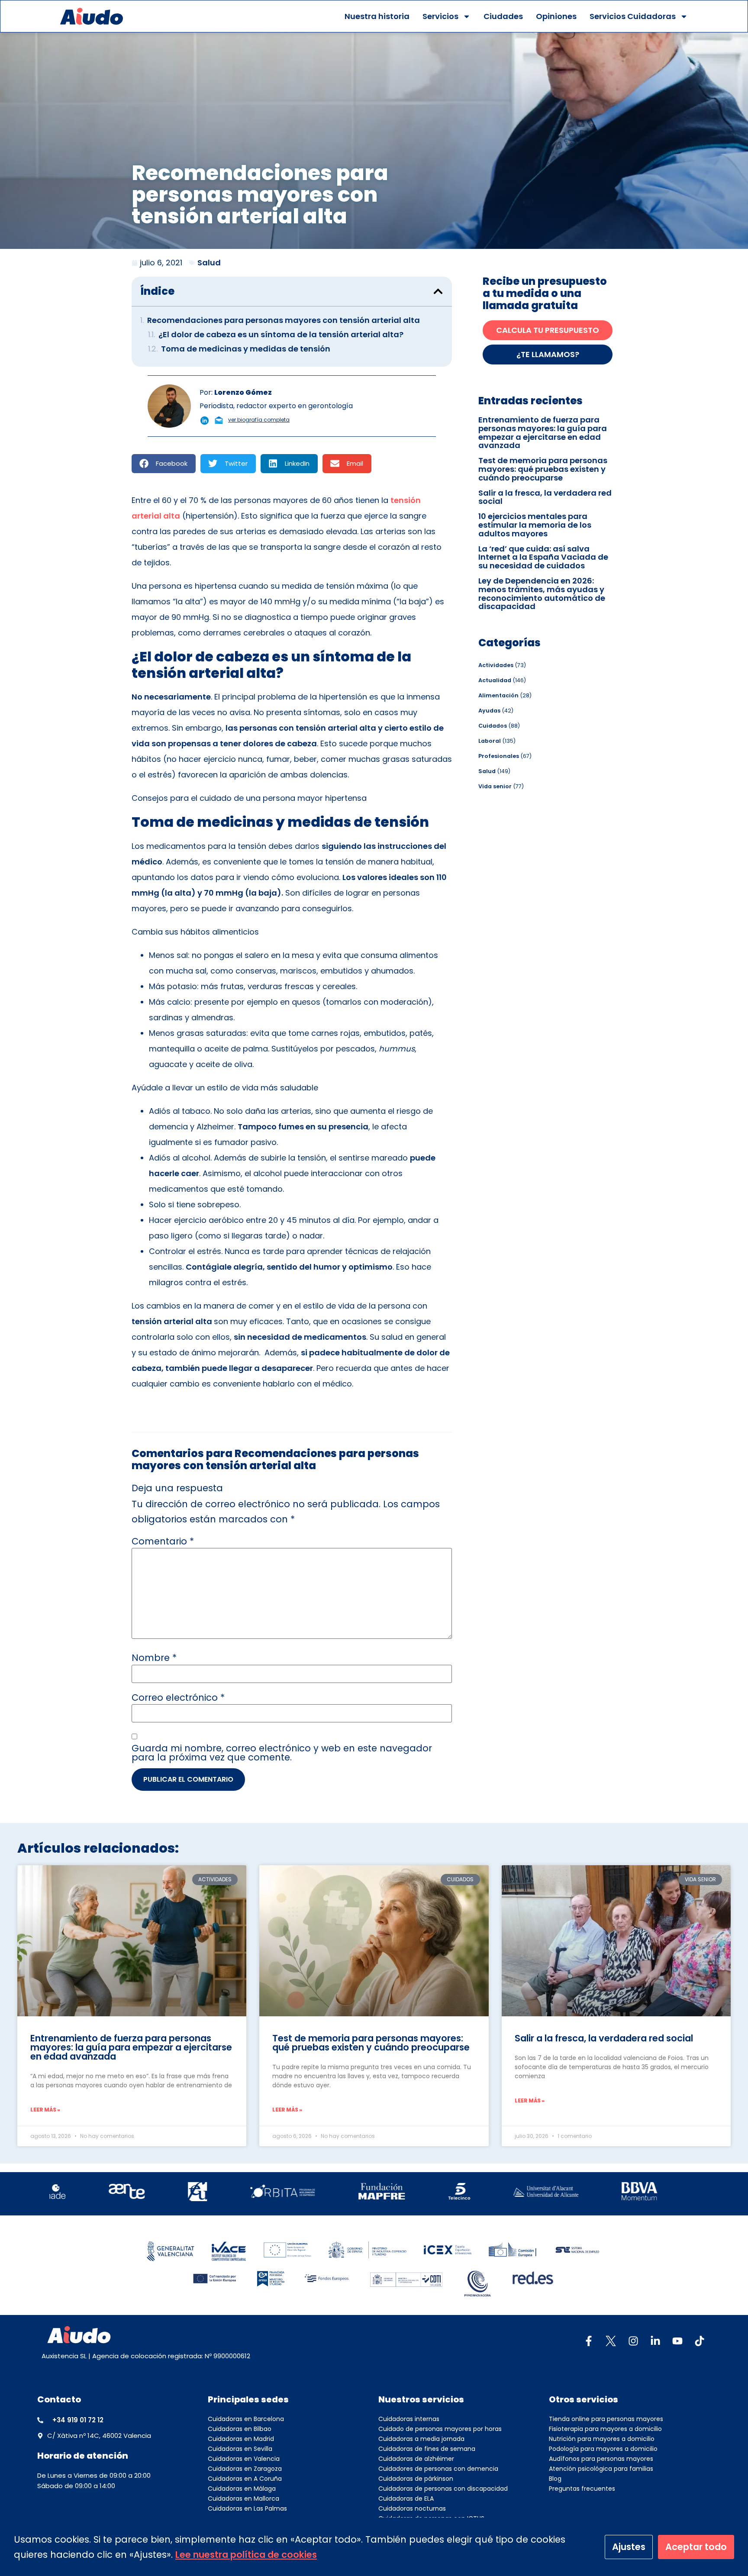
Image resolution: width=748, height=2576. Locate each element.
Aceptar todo (696, 2547)
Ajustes (629, 2547)
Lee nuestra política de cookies (246, 2555)
